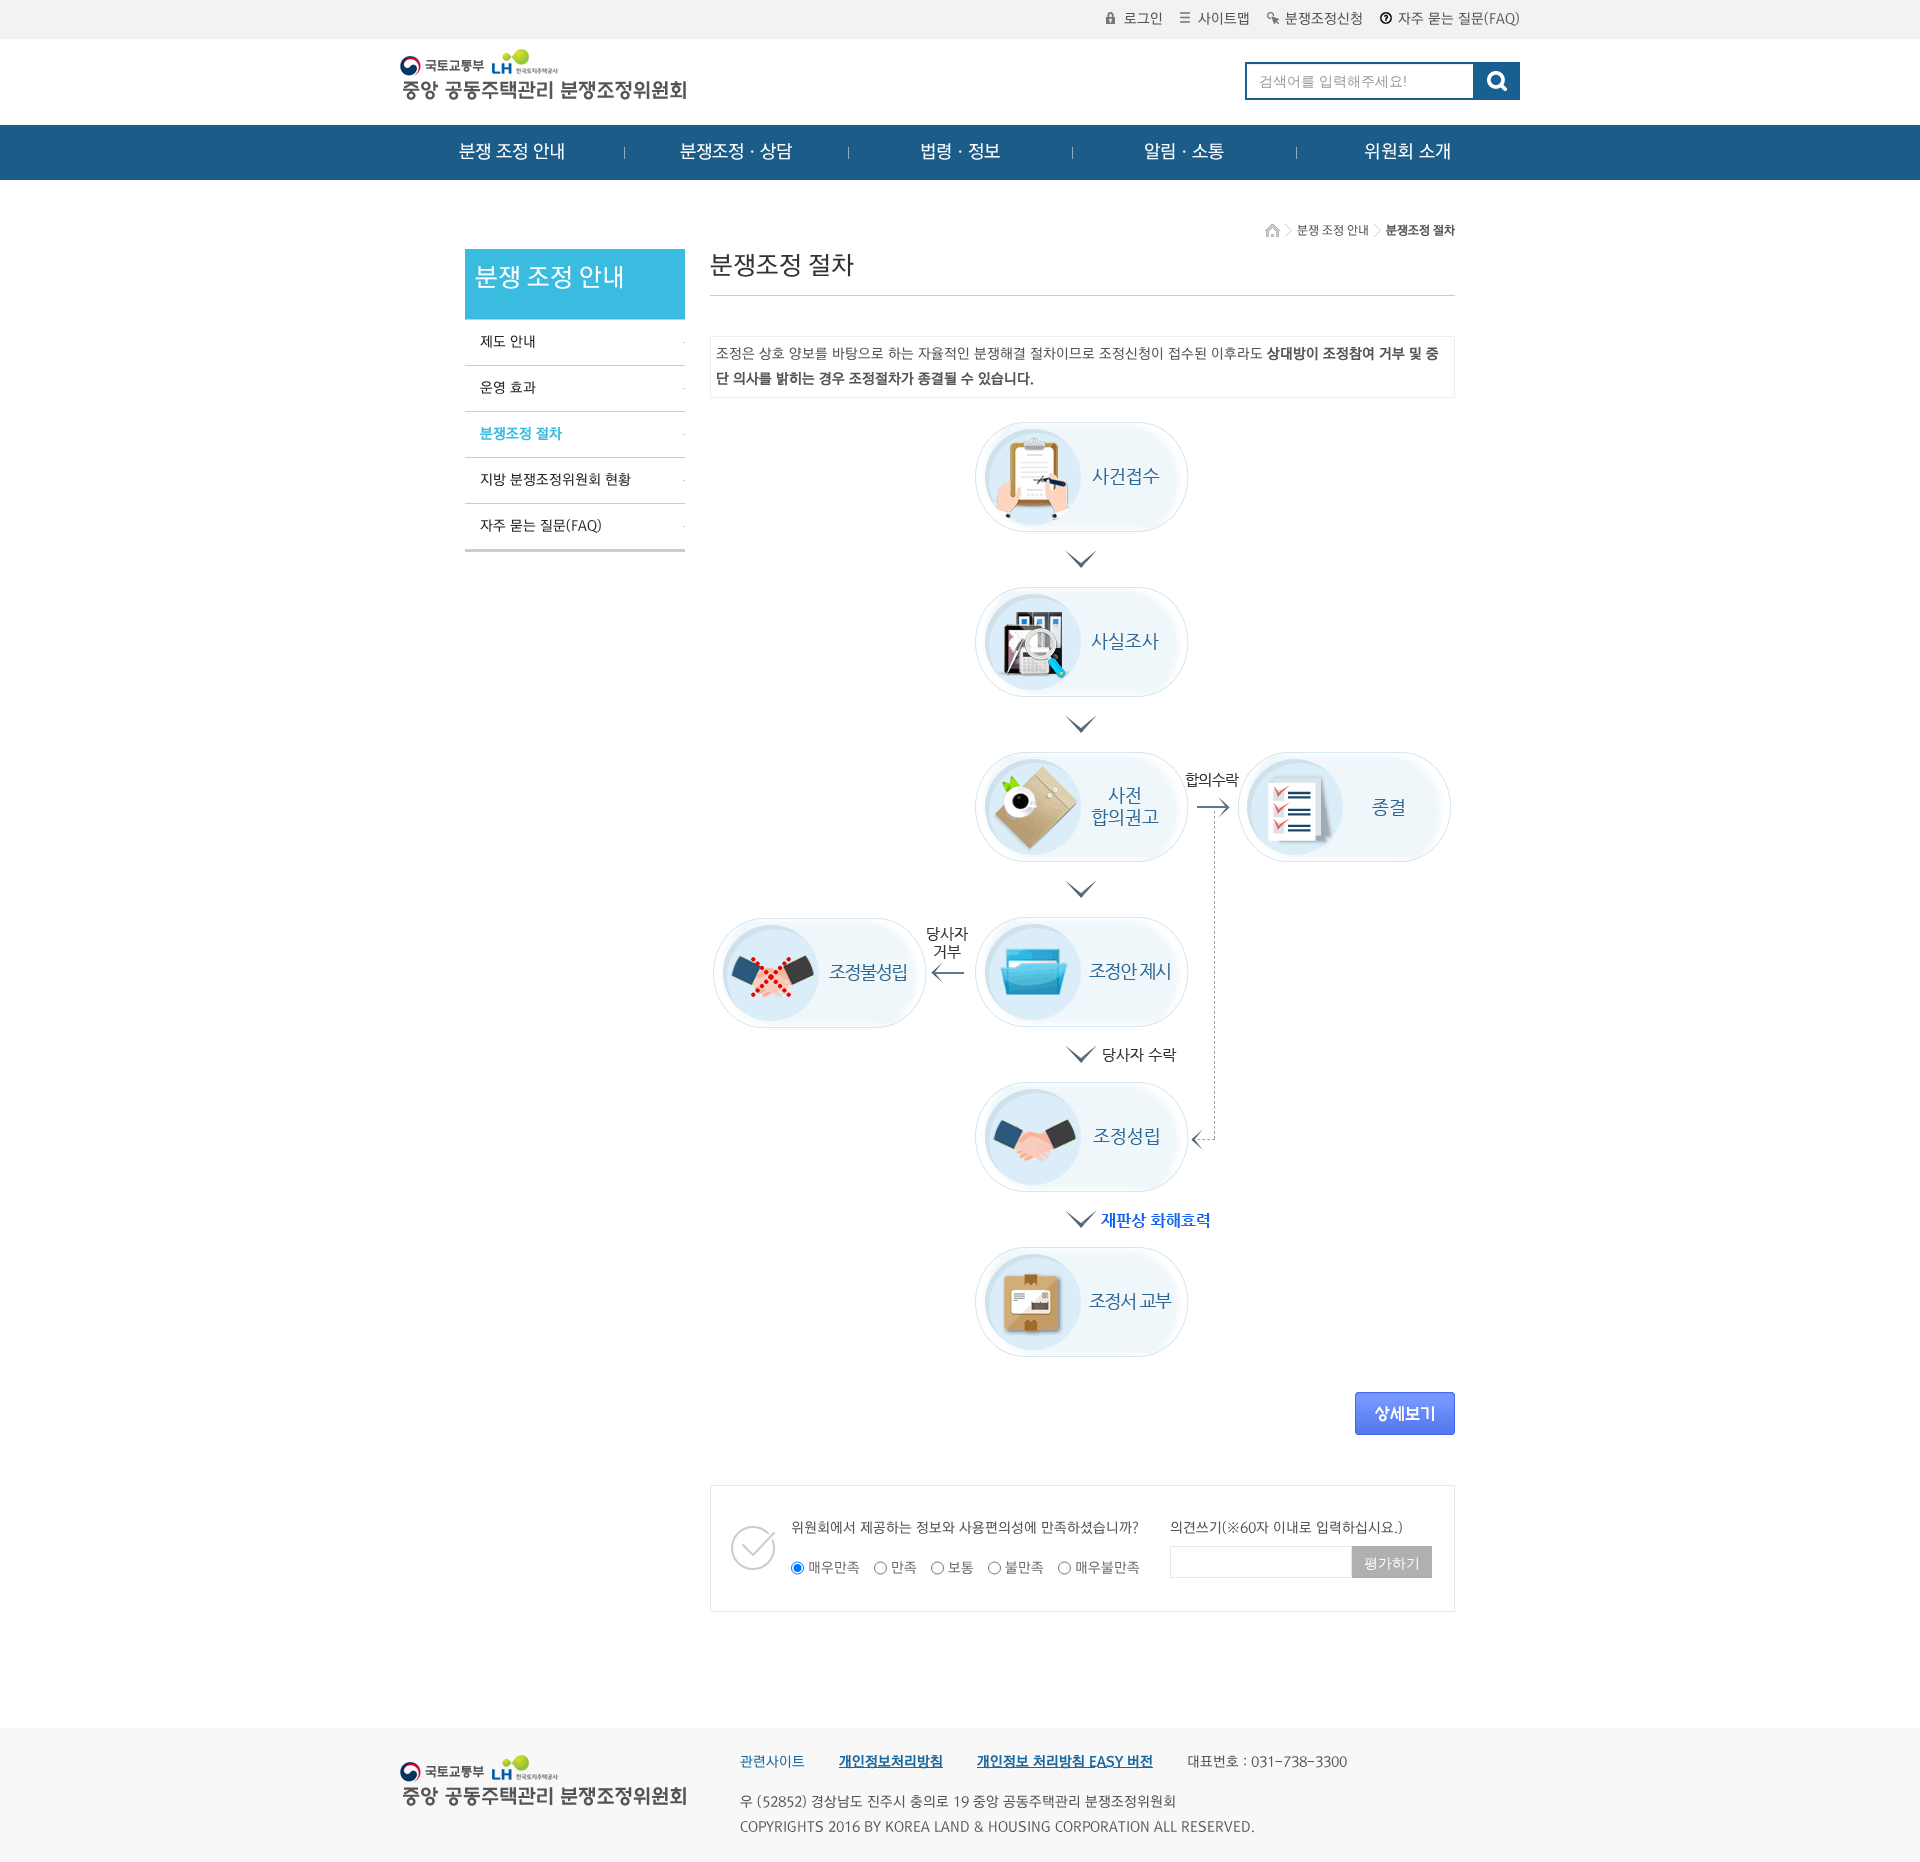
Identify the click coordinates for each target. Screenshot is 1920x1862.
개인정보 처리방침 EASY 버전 (1065, 1762)
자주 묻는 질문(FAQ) (1459, 19)
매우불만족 (1107, 1568)
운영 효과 (508, 388)
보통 (961, 1568)
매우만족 (834, 1568)
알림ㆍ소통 (1184, 152)
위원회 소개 (1407, 152)
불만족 (1024, 1568)
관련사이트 (772, 1762)
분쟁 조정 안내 (512, 152)
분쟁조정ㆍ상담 (736, 152)
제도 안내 (508, 342)
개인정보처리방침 (891, 1762)
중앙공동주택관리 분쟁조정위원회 (545, 77)
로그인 (1143, 19)
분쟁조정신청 (1324, 19)
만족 (904, 1568)
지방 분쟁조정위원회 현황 (555, 480)
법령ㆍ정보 (960, 152)
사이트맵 (1224, 19)
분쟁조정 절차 (521, 434)
